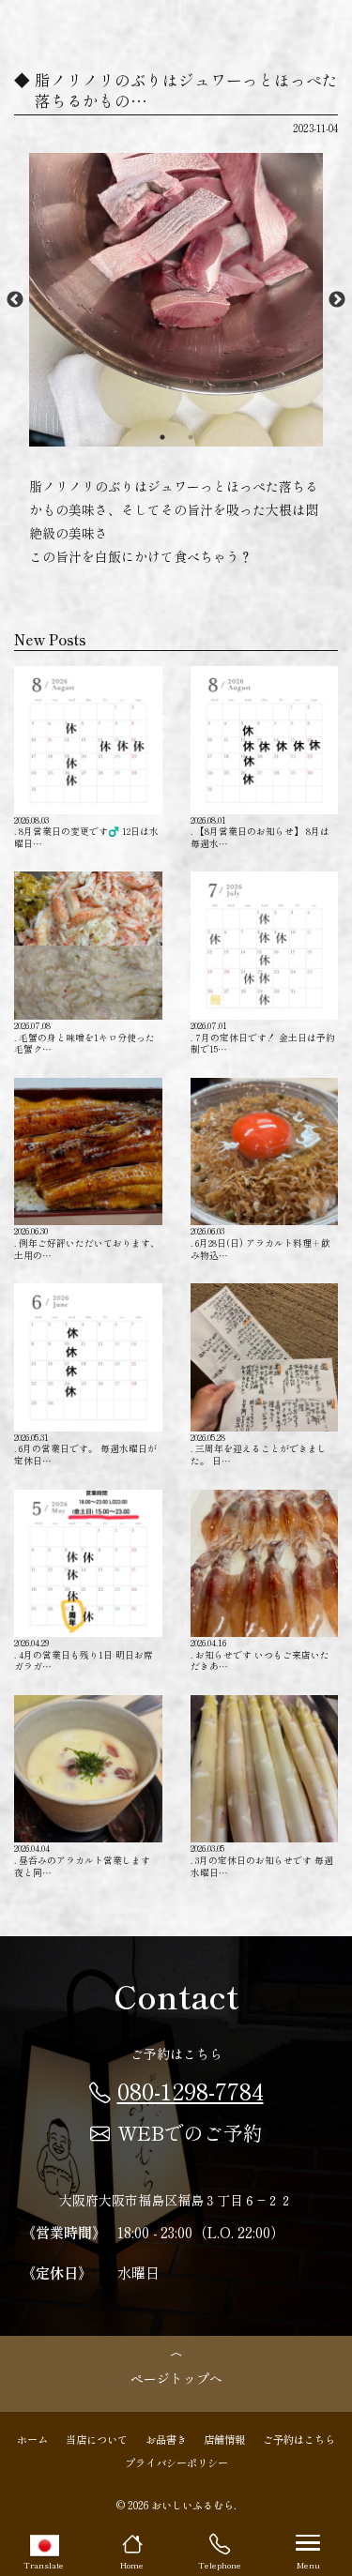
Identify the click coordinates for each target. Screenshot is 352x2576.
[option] (176, 300)
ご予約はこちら (299, 2439)
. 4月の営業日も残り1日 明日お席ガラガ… (84, 1654)
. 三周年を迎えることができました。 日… (259, 1448)
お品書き (166, 2439)
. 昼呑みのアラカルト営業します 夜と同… (82, 1860)
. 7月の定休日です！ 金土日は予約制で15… (263, 1037)
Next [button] (337, 300)
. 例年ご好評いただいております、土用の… (87, 1243)
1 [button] (162, 437)
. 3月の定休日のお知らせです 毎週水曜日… (262, 1860)
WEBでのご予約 (190, 2132)
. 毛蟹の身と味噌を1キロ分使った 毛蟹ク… (84, 1037)
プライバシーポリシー (176, 2462)
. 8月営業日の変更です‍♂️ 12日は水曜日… (86, 831)
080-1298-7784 (191, 2090)
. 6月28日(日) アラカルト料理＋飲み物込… (260, 1243)
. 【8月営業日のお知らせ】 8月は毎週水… (260, 831)
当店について (97, 2439)
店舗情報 (224, 2439)
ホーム (32, 2439)
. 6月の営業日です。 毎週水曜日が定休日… (85, 1448)
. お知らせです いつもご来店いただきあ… (260, 1654)
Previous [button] (15, 300)
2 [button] (191, 437)
